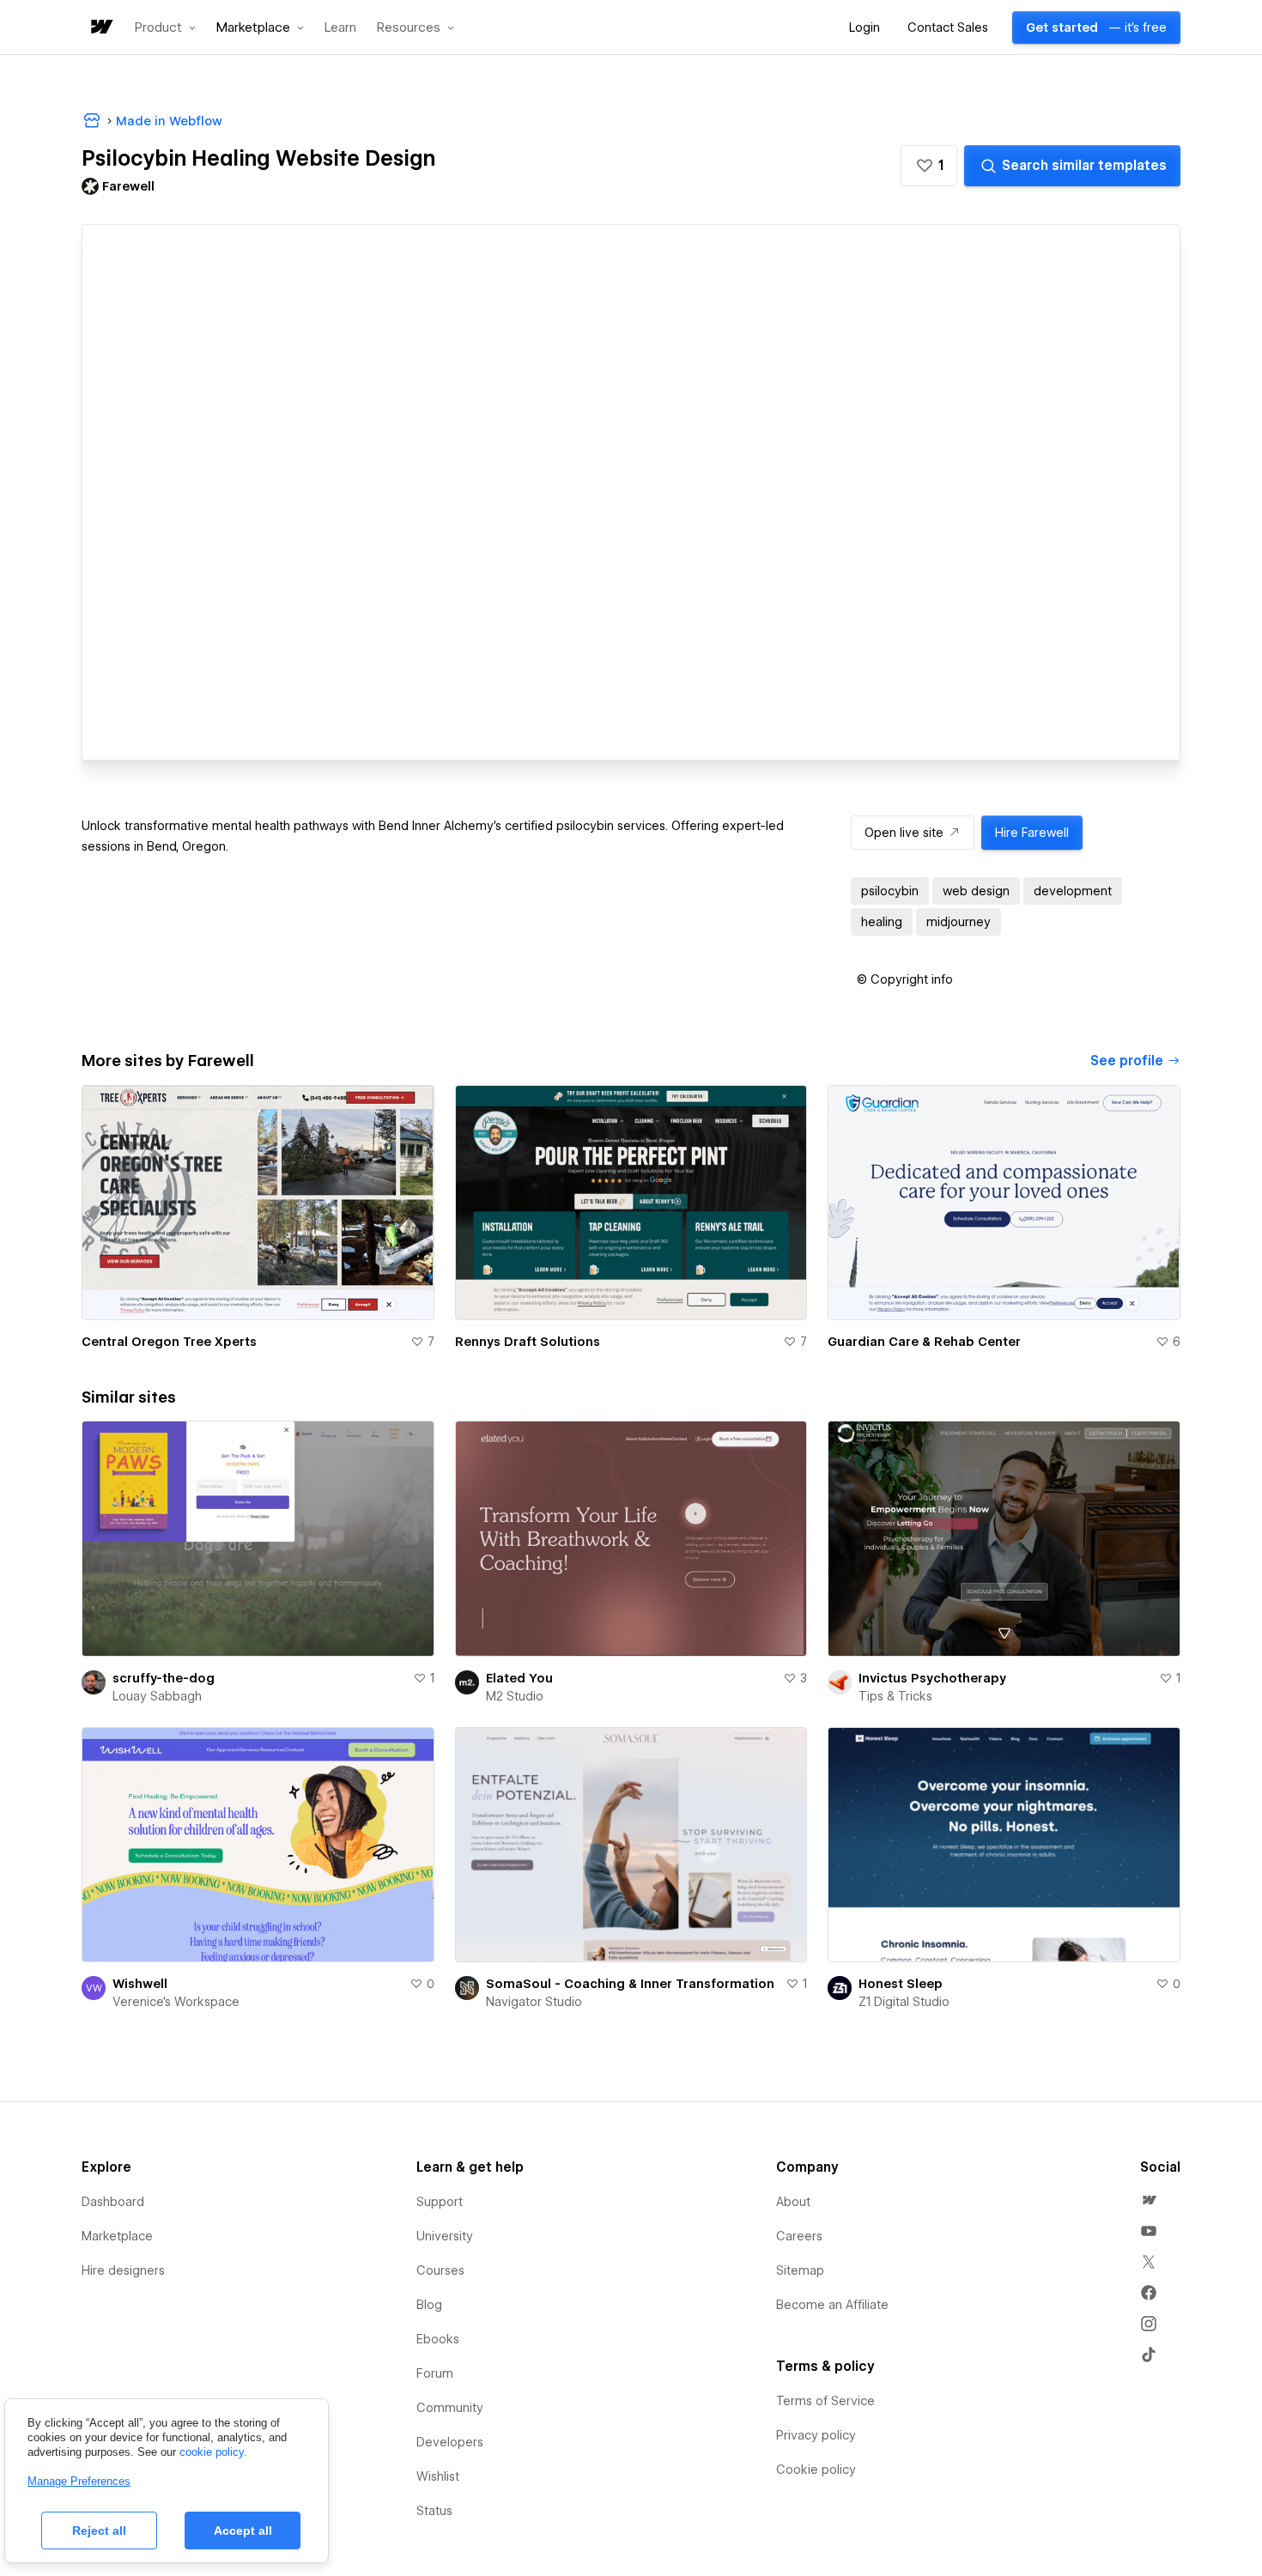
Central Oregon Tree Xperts (169, 1342)
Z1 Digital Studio (904, 2002)
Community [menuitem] (450, 2408)
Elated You (519, 1678)
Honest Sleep (901, 1984)
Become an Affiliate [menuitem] (832, 2305)
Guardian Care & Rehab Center (924, 1342)
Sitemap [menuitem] (800, 2270)
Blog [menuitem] (429, 2305)
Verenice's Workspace (176, 2002)
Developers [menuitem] (450, 2442)
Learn (340, 28)
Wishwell (140, 1984)
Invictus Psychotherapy (932, 1678)
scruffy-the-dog (164, 1678)
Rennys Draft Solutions (528, 1342)
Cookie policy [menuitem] (816, 2470)
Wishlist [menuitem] (438, 2476)
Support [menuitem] (440, 2202)
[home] (100, 28)
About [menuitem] (793, 2202)
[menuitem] (1149, 2200)
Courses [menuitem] (440, 2270)
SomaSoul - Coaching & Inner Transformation (630, 1984)
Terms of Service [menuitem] (825, 2401)
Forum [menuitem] (435, 2373)
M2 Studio (515, 1696)
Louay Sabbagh (157, 1696)
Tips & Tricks (895, 1696)
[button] (165, 27)
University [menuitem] (445, 2236)
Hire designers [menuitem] (123, 2270)
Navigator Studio (534, 2002)
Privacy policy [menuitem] (816, 2435)
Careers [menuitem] (799, 2236)
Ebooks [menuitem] (438, 2339)
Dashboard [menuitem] (113, 2202)
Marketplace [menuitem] (117, 2236)
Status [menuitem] (434, 2511)
